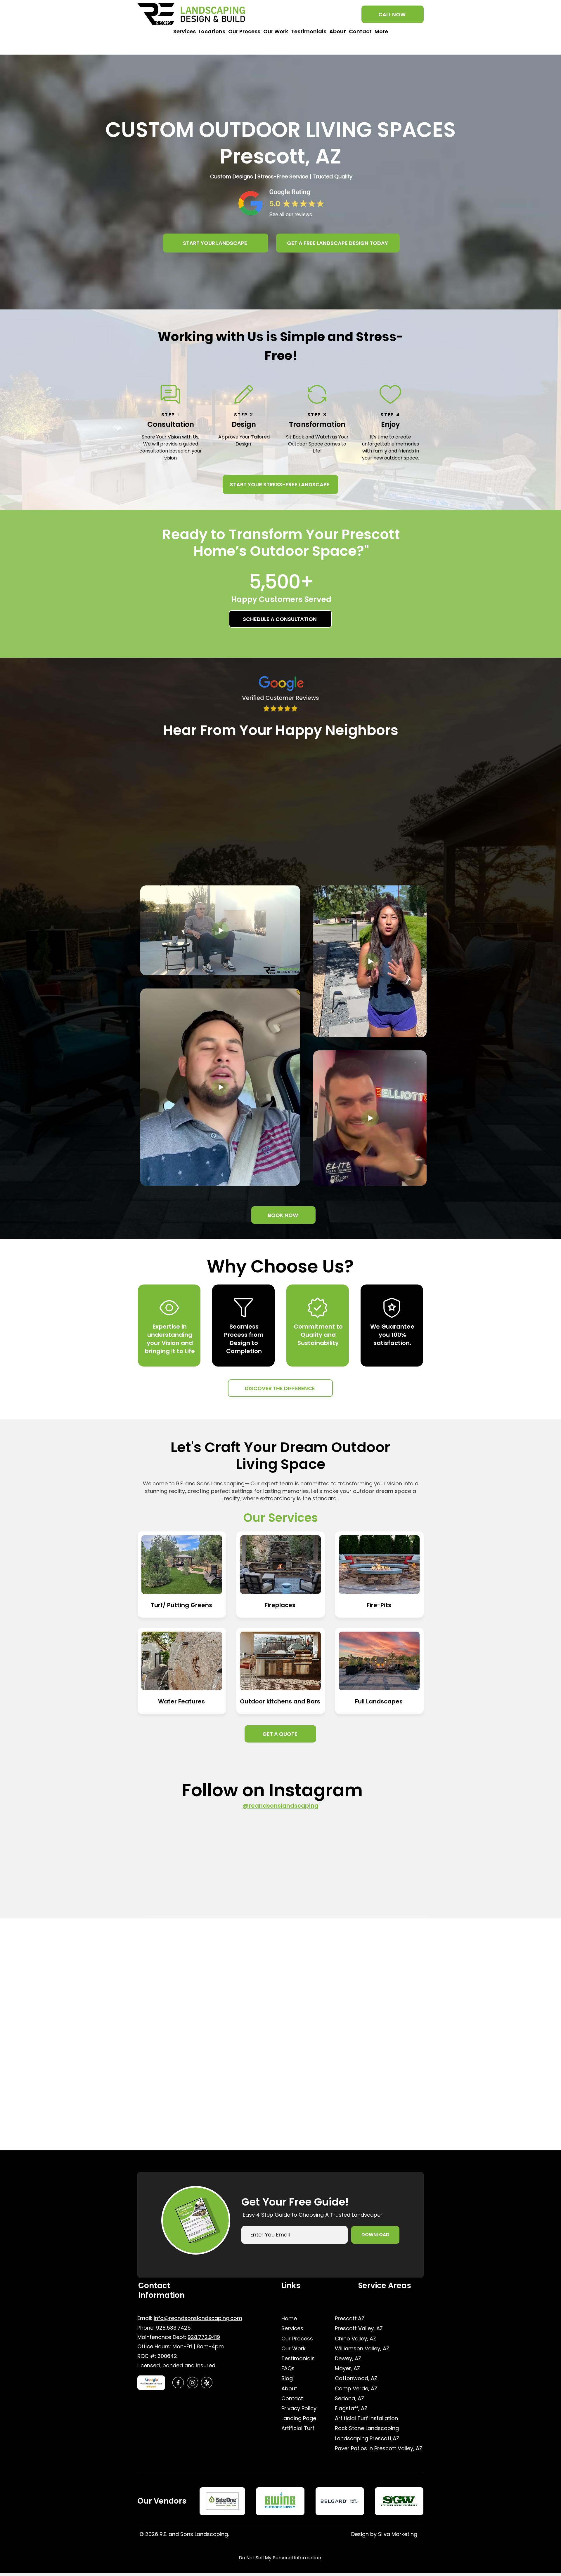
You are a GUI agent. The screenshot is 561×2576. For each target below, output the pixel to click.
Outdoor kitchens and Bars (280, 1701)
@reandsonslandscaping (280, 1806)
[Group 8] (178, 2383)
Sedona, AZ (349, 2398)
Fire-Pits (379, 1605)
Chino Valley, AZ (355, 2339)
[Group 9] (192, 2383)
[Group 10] (207, 2383)
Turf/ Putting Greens (181, 1605)
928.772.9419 (204, 2337)
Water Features (181, 1701)
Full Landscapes (379, 1701)
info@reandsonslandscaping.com (198, 2318)
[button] (185, 36)
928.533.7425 (173, 2328)
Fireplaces (280, 1605)
